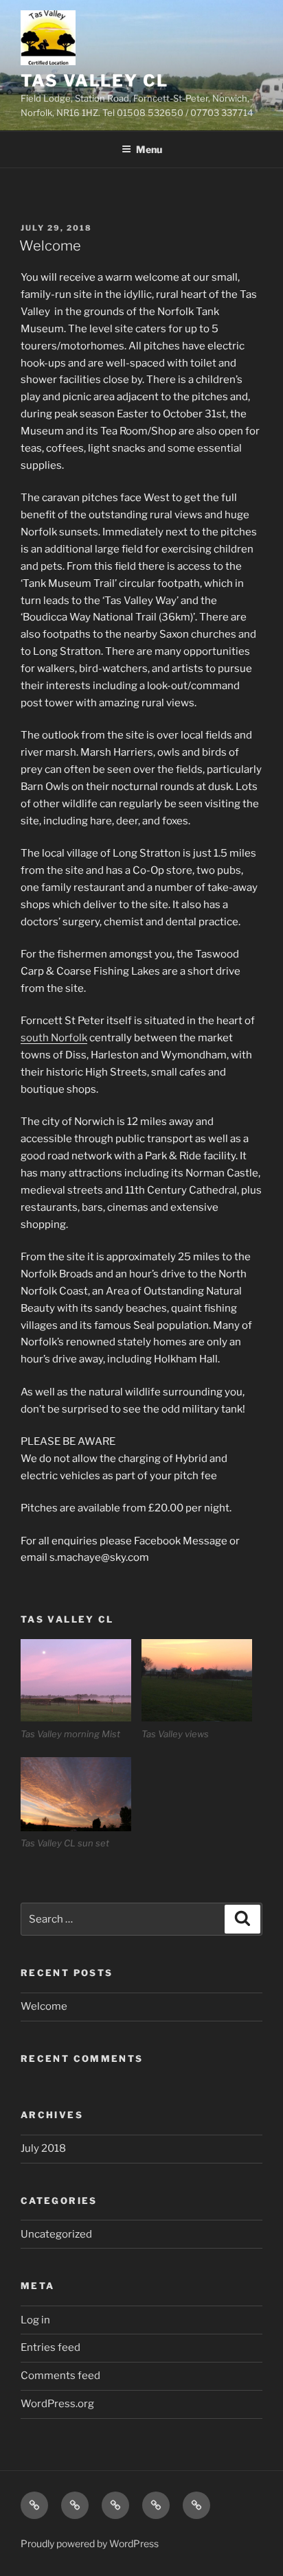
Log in (35, 2320)
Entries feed (50, 2347)
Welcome (50, 246)
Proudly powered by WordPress (90, 2543)
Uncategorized (56, 2234)
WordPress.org (57, 2404)
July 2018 (43, 2148)
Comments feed (60, 2376)
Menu (149, 149)
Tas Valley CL (94, 81)
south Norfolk (54, 1038)
